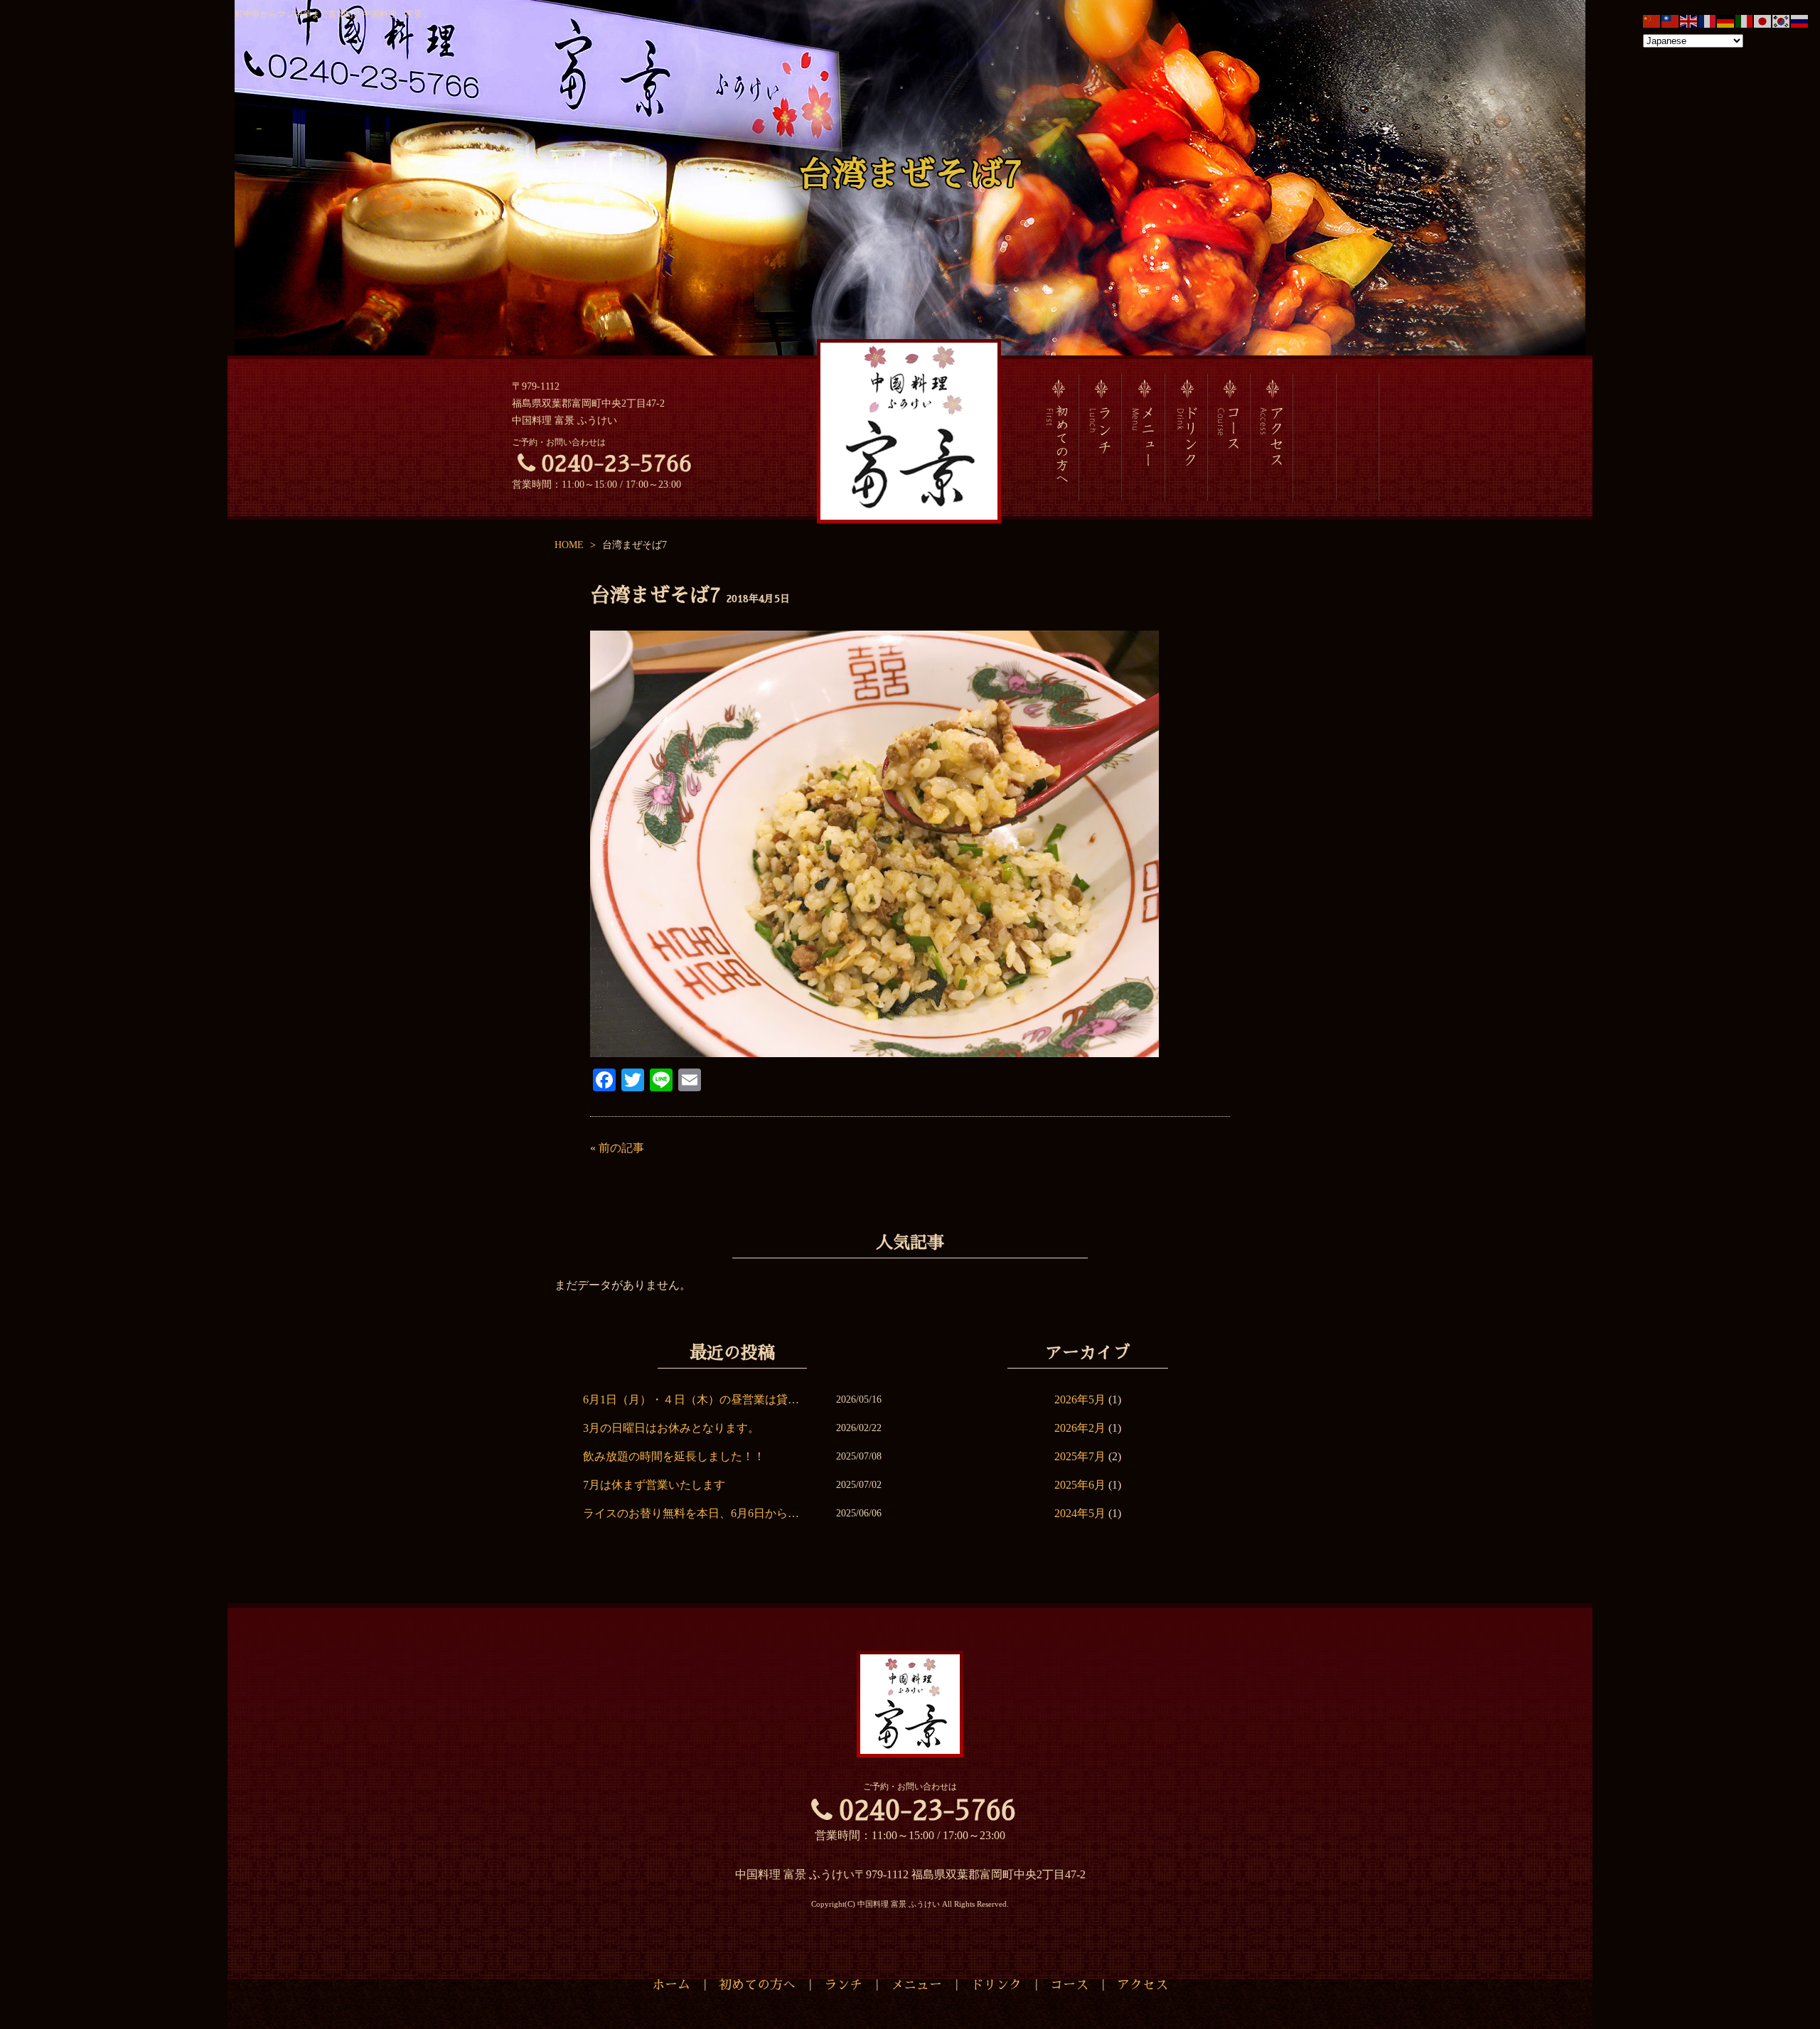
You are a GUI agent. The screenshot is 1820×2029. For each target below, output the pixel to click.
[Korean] (1782, 20)
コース (1069, 1985)
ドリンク (996, 1985)
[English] (1689, 20)
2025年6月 (1080, 1485)
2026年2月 (1080, 1428)
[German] (1726, 20)
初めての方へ (757, 1985)
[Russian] (1800, 20)
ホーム (671, 1985)
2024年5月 (1080, 1513)
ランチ (843, 1985)
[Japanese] (1763, 20)
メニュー (916, 1985)
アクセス (1142, 1985)
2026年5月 (1080, 1399)
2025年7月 (1080, 1456)
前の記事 (621, 1148)
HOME (569, 545)
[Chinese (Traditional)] (1671, 20)
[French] (1708, 20)
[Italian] (1745, 20)
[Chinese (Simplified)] (1652, 20)
